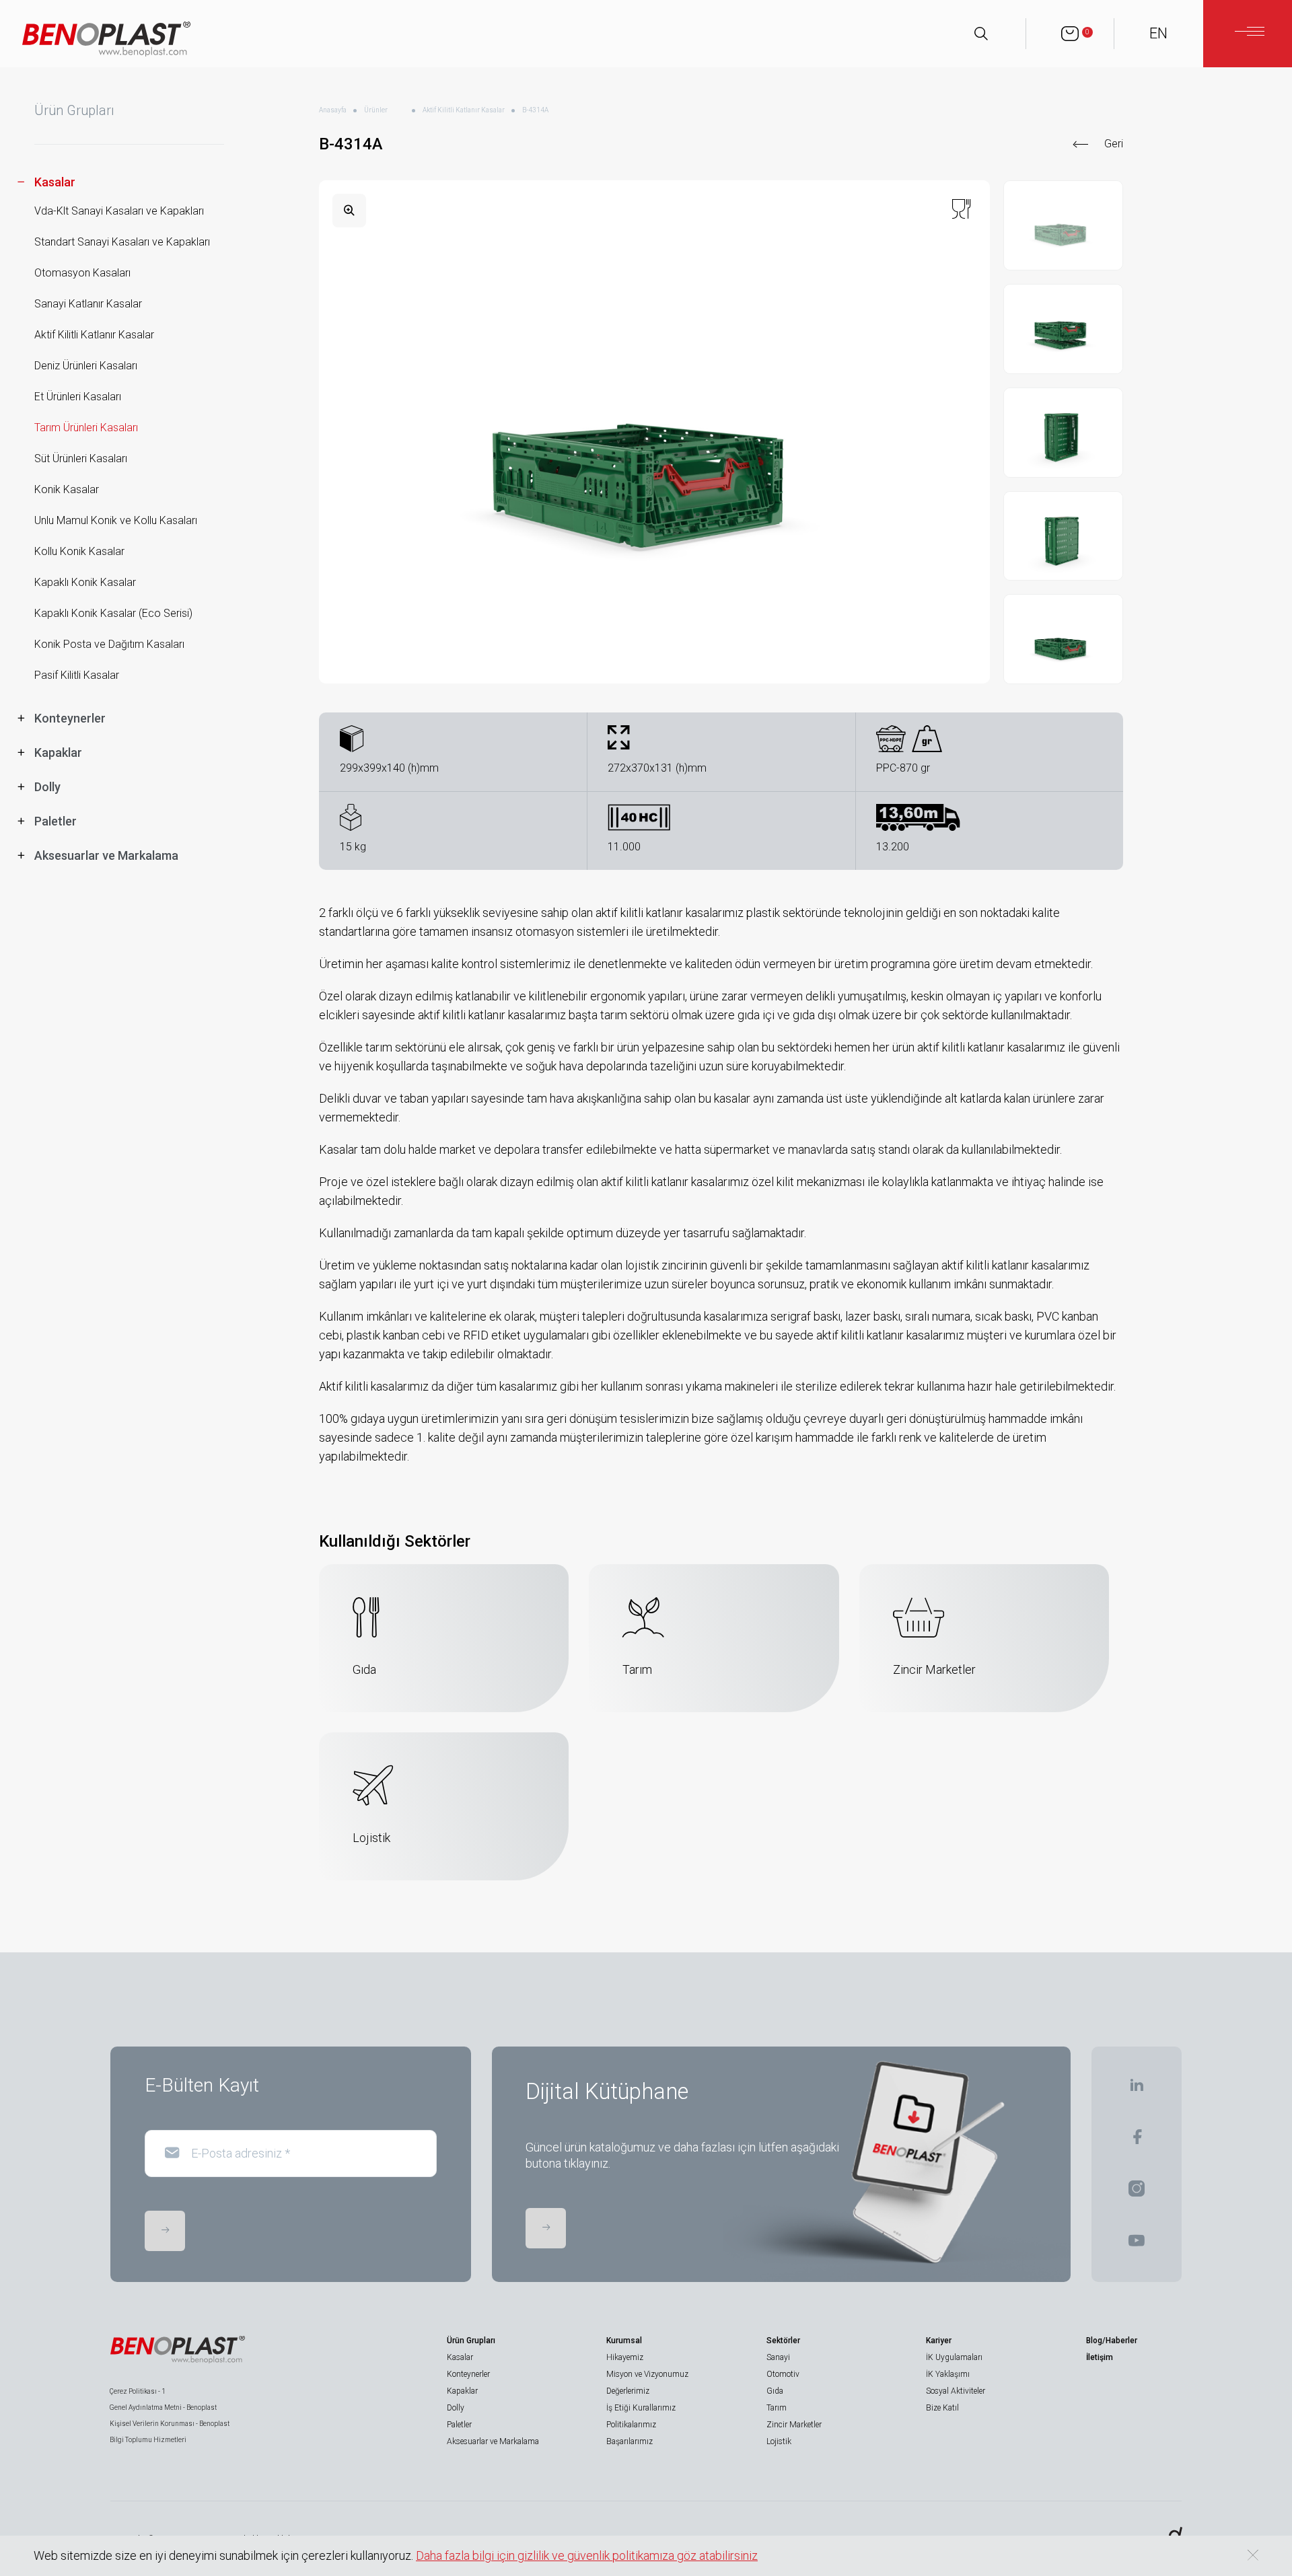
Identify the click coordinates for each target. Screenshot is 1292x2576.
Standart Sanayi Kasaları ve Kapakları (122, 242)
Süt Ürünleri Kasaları (81, 458)
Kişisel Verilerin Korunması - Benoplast (170, 2424)
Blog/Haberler (1112, 2341)
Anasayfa (333, 110)
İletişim (1100, 2357)
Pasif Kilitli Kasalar (77, 675)
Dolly (456, 2408)
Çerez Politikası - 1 (138, 2391)
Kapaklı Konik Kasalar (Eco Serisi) (113, 613)
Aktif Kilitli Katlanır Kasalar (94, 335)
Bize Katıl (942, 2408)
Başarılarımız (630, 2441)
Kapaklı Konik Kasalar (85, 582)
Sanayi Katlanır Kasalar (88, 304)
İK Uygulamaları (954, 2357)
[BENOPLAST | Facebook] (1137, 2141)
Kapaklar (462, 2391)
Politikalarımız (631, 2425)
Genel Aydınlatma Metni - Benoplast (163, 2407)
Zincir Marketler (794, 2425)
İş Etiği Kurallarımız (641, 2408)
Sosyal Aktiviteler (956, 2391)
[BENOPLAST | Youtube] (1137, 2245)
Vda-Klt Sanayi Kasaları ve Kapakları (119, 211)
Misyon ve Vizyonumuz (647, 2374)
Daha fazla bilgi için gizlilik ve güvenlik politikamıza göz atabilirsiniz (587, 2555)
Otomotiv (783, 2374)
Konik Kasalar (67, 489)
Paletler (459, 2425)
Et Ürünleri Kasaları (78, 397)
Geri (1114, 144)
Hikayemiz (625, 2357)
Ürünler (376, 110)
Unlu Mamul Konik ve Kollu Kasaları (116, 520)
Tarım (777, 2408)
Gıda (775, 2391)
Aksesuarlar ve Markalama (493, 2441)
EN (1158, 33)
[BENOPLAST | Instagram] (1137, 2193)
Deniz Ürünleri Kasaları (86, 366)
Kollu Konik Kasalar (79, 551)
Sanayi (778, 2357)
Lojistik (779, 2441)
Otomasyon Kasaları (82, 273)
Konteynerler (468, 2374)
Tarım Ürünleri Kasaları (86, 428)
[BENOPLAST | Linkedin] (1137, 2089)
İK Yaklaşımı (948, 2374)
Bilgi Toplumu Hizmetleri (148, 2440)
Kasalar (460, 2357)
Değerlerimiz (628, 2391)
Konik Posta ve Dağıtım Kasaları (109, 644)
